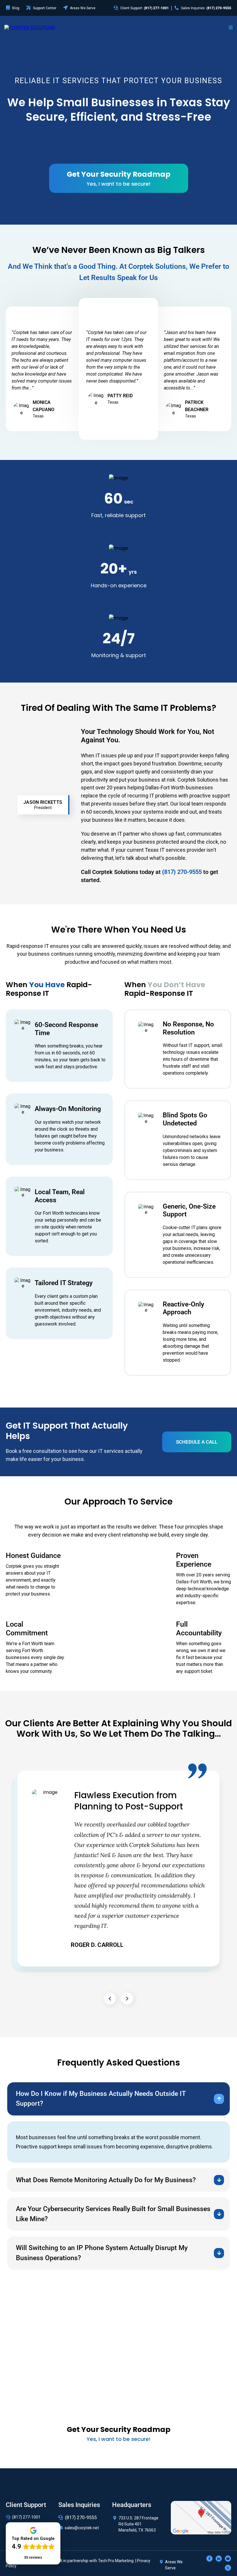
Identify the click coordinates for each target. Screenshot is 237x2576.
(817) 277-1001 (26, 2517)
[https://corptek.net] (30, 27)
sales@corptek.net (82, 2528)
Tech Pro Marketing (116, 2561)
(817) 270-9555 (81, 2518)
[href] (201, 2517)
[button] (231, 28)
